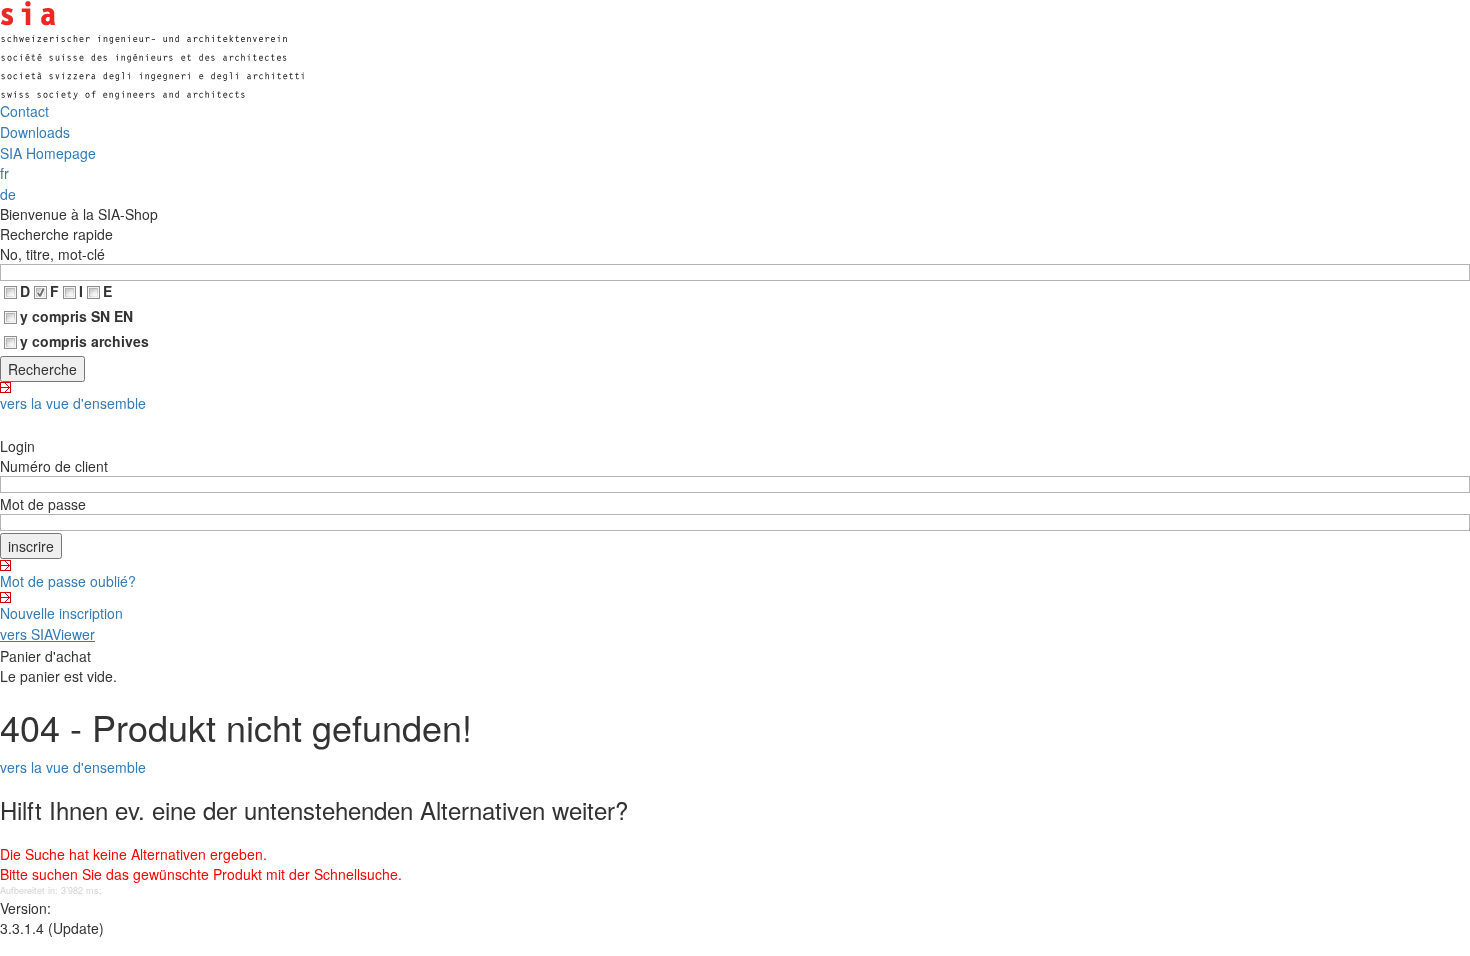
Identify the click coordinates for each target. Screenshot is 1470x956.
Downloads (35, 132)
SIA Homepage (48, 153)
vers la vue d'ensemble (73, 403)
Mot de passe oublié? (68, 581)
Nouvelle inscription (61, 613)
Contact (24, 111)
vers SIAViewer (47, 634)
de (8, 194)
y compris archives (84, 341)
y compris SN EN (76, 316)
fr (4, 173)
